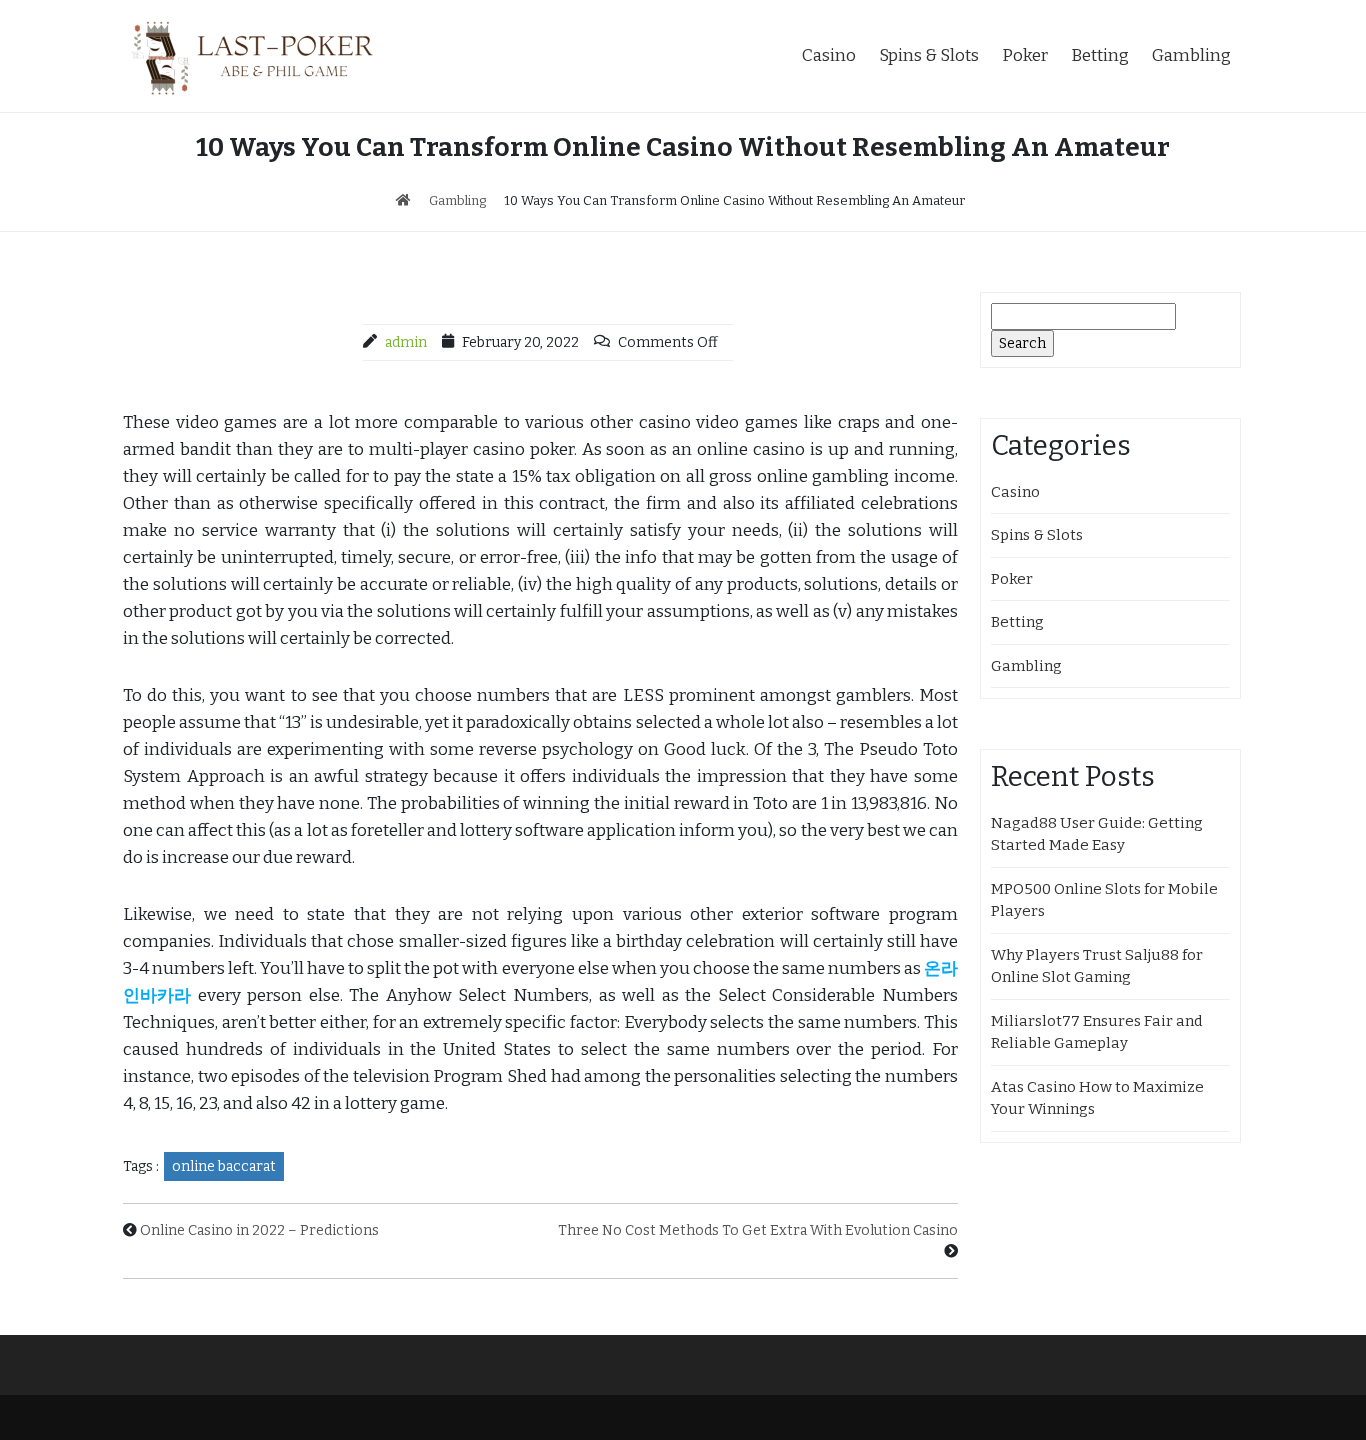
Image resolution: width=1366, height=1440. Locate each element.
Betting (1100, 55)
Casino (829, 55)
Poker (1025, 55)
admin (406, 342)
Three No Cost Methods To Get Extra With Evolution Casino (758, 1230)
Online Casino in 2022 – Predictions (259, 1230)
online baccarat (224, 1166)
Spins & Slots (929, 55)
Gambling (1191, 55)
